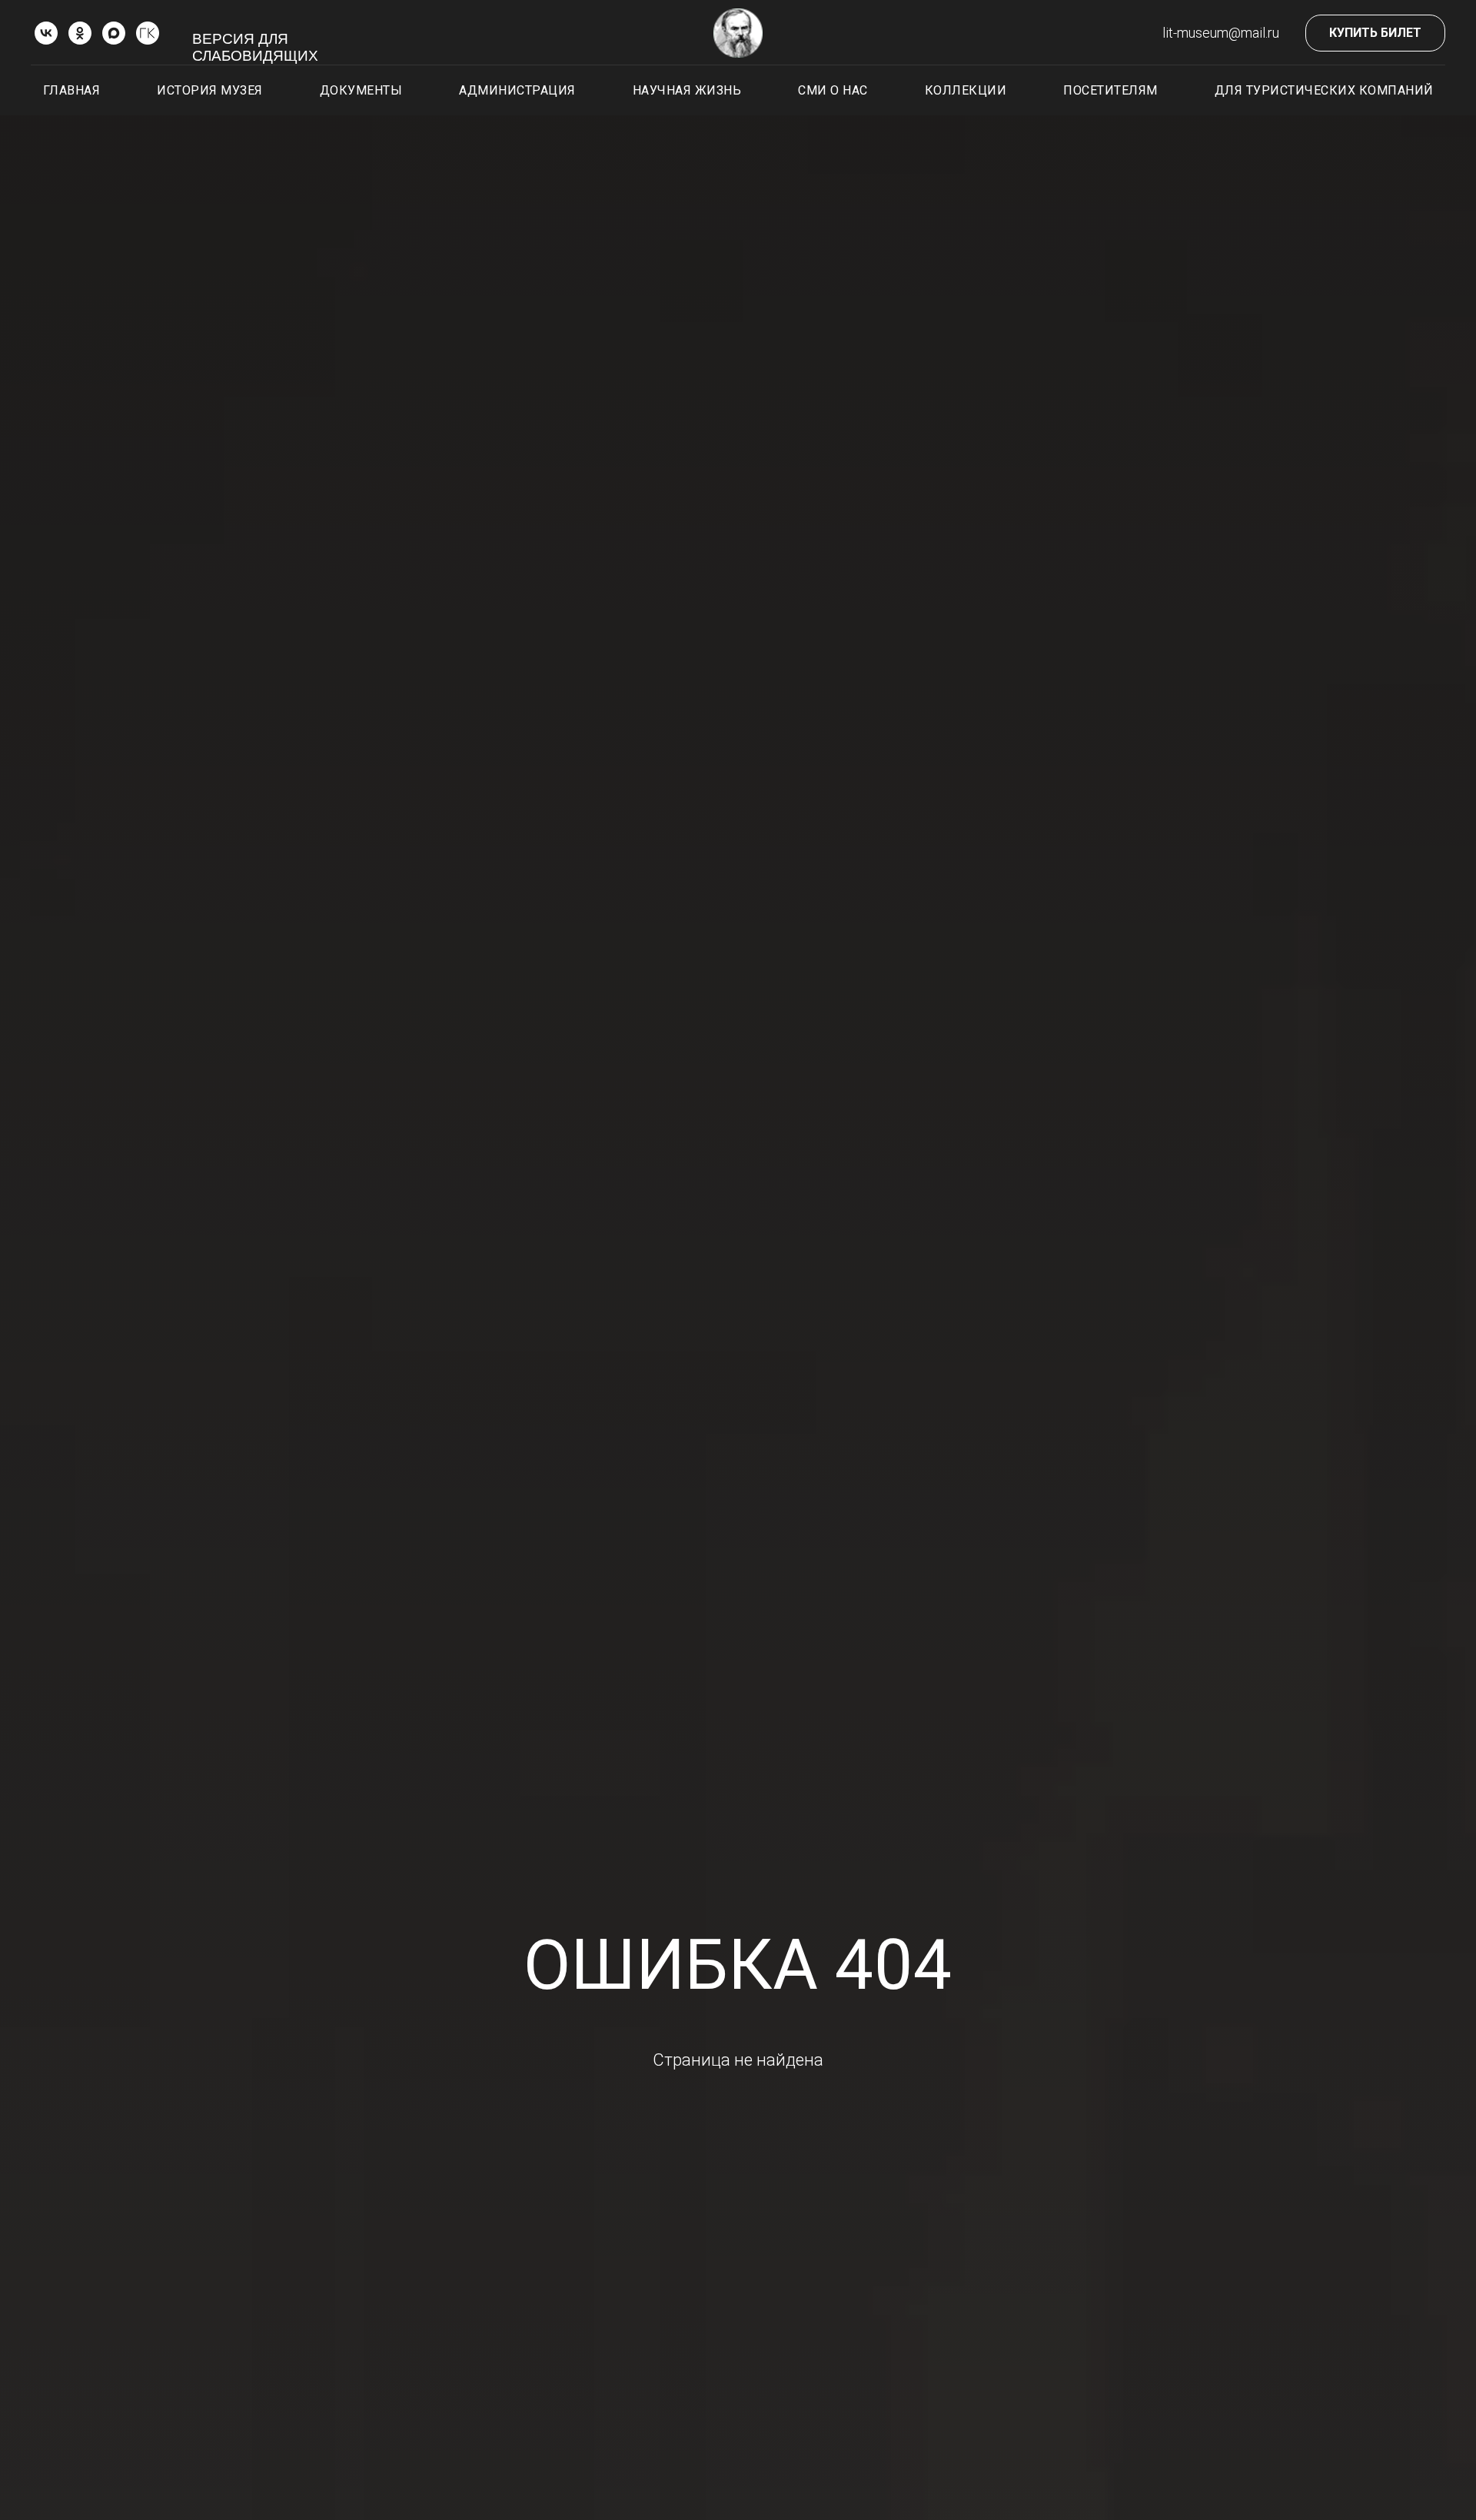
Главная (72, 90)
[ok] (80, 33)
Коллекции (966, 90)
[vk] (46, 33)
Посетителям (1110, 90)
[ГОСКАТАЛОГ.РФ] (148, 33)
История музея (210, 90)
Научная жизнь (687, 90)
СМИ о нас (833, 90)
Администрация (517, 90)
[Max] (114, 33)
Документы (361, 90)
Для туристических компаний (1324, 90)
